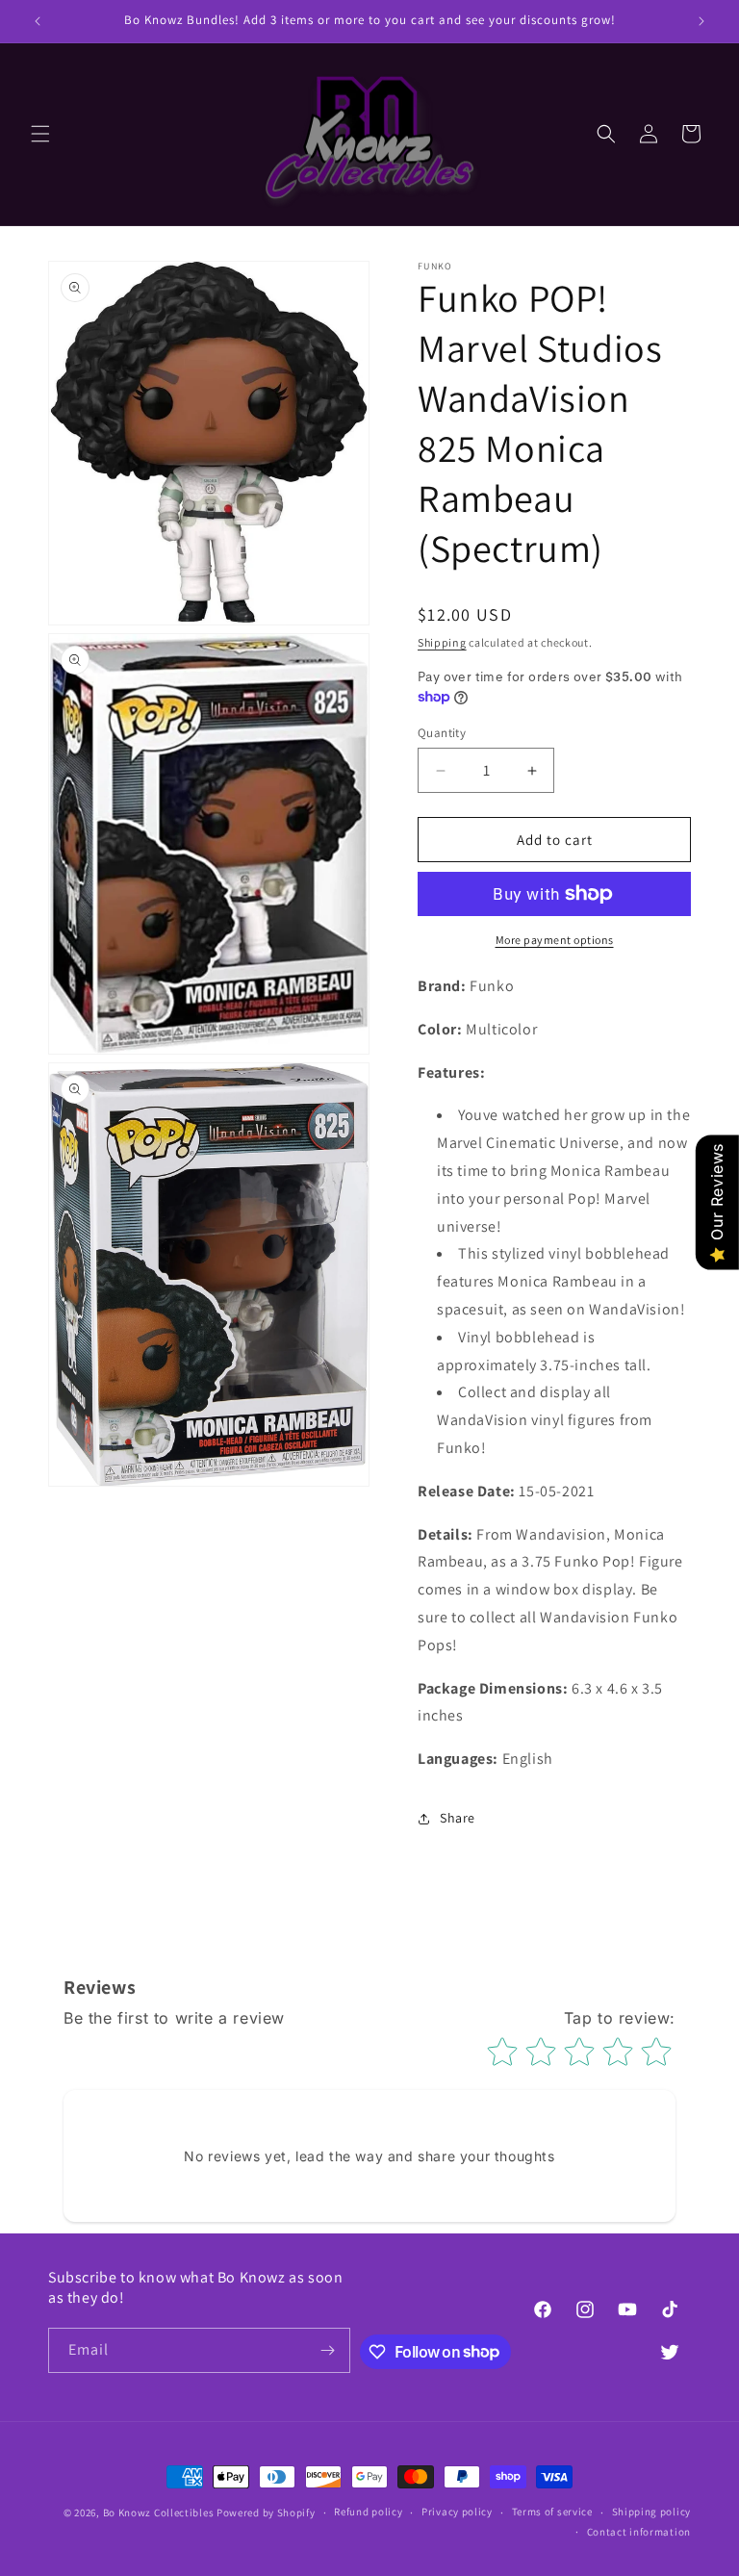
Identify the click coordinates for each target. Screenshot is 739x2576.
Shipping (442, 642)
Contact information (639, 2532)
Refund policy (368, 2512)
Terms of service (552, 2512)
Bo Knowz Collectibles (159, 2512)
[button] (40, 134)
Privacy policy (457, 2512)
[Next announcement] (701, 21)
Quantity (442, 733)
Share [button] (458, 1818)
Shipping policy (652, 2512)
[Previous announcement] (38, 21)
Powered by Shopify (266, 2512)
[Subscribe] (328, 2350)
